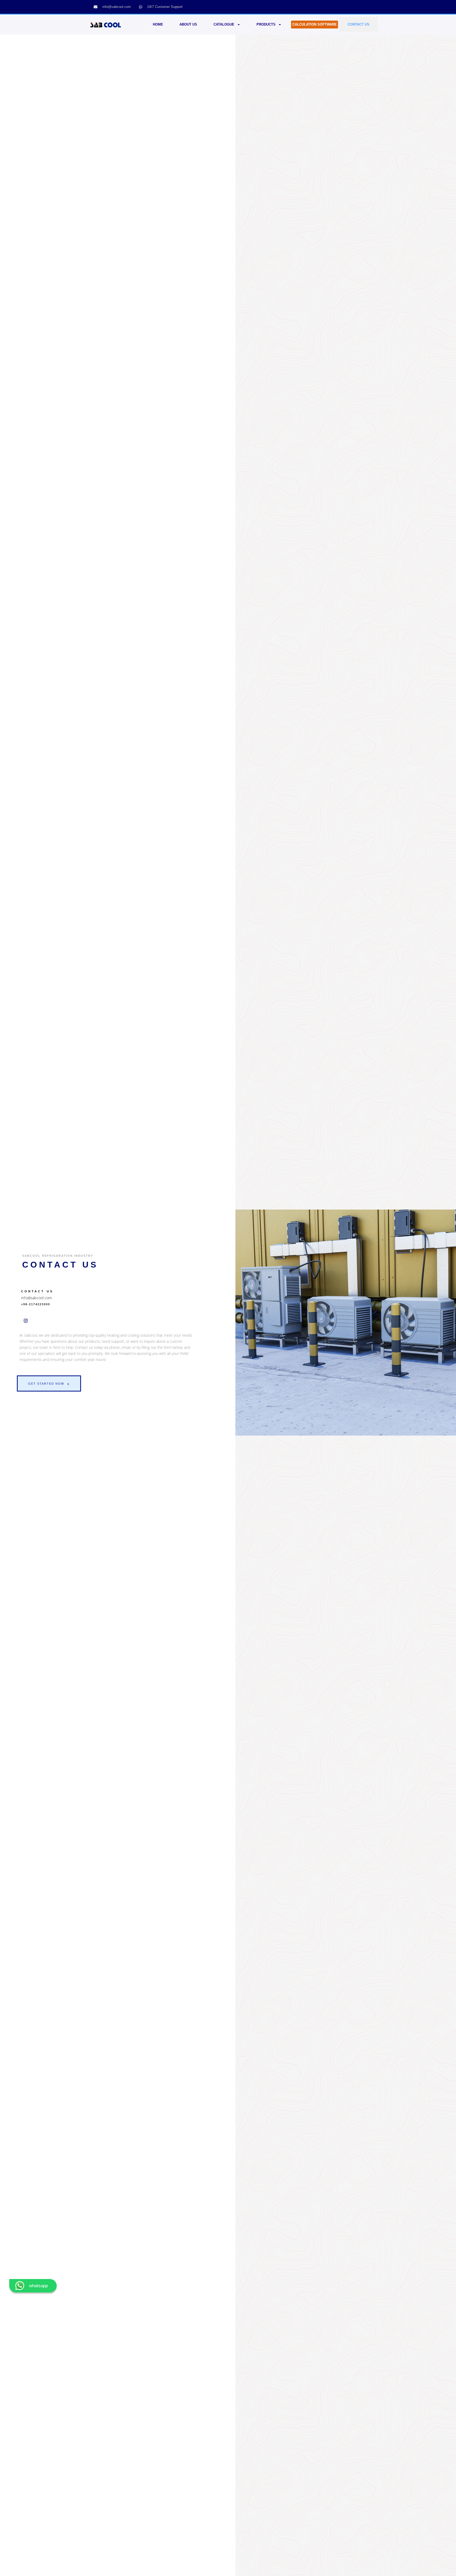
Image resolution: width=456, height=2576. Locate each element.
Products (266, 24)
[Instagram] (26, 1321)
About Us (188, 24)
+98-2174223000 (36, 1304)
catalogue (224, 24)
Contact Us (358, 24)
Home (158, 24)
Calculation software (315, 24)
